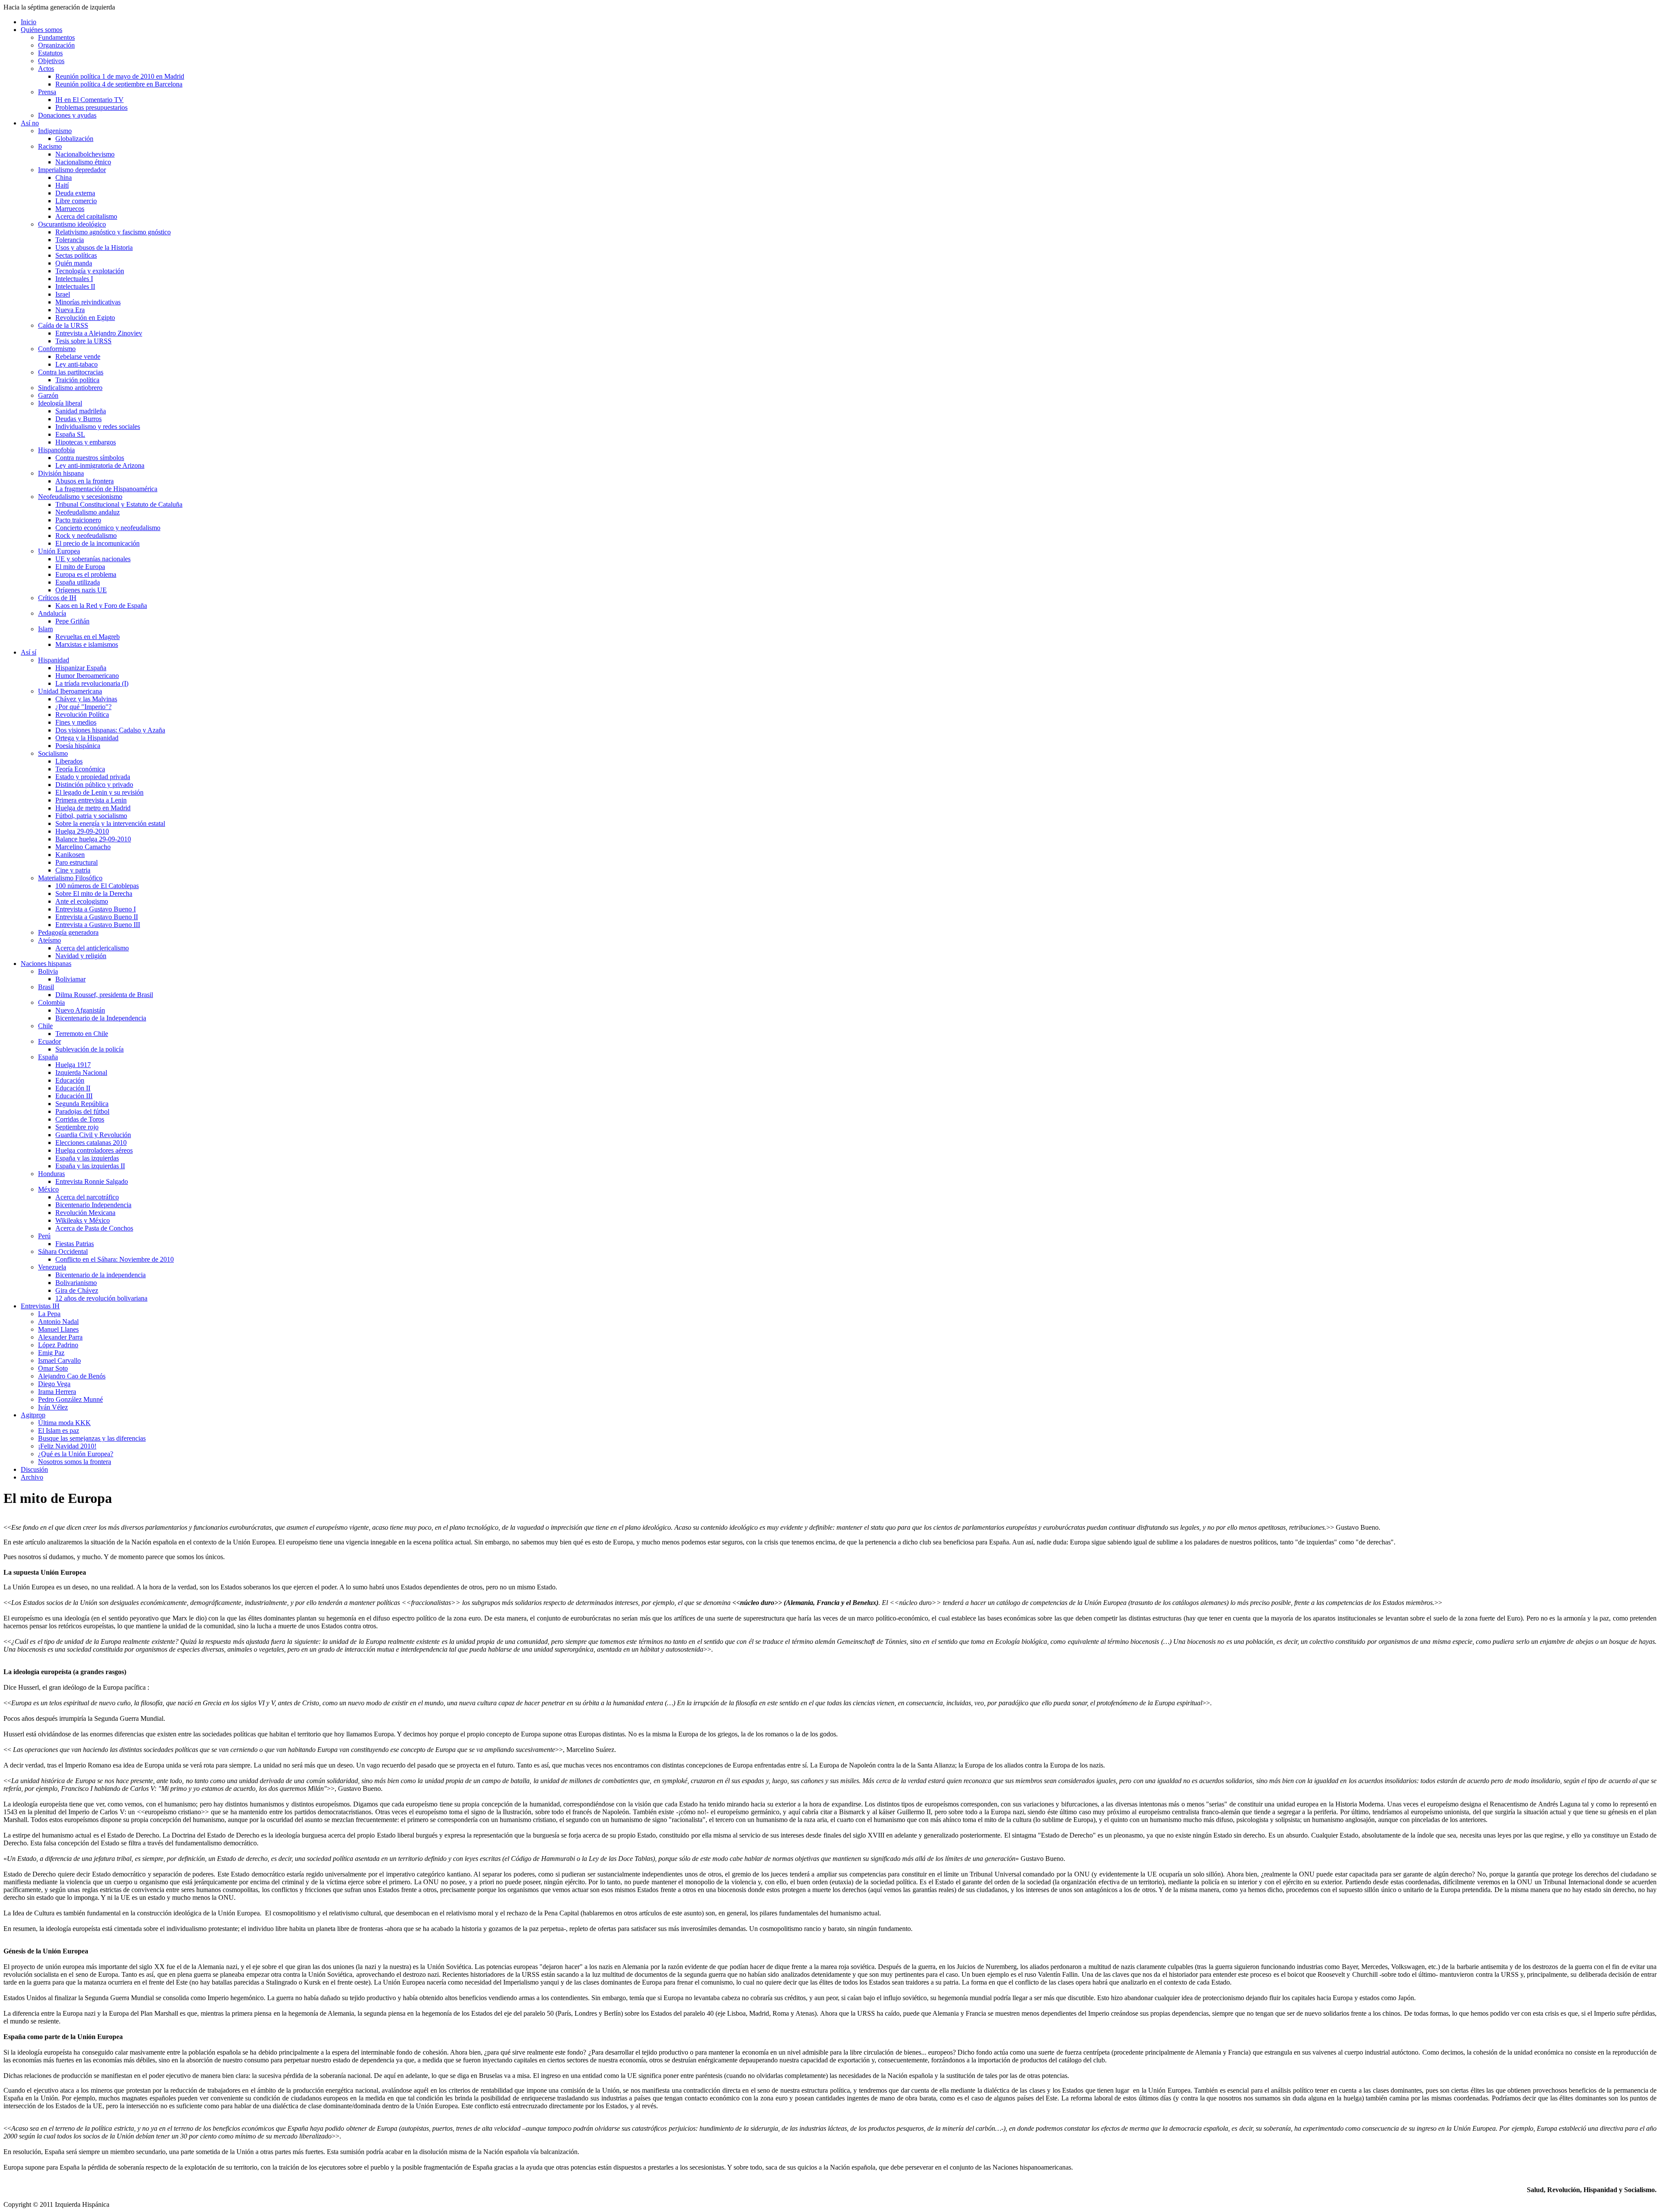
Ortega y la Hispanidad (87, 738)
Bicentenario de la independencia (101, 1275)
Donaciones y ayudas (67, 115)
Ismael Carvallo (59, 1360)
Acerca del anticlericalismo (92, 948)
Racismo (50, 146)
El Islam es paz (59, 1430)
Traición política (77, 380)
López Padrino (58, 1345)
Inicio (29, 22)
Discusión (34, 1469)
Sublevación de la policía (89, 1049)
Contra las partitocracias (71, 372)
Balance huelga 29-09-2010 (93, 839)
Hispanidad (54, 660)
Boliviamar (70, 979)
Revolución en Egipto (85, 318)
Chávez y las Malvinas (86, 699)
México (48, 1189)
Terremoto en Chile (82, 1034)
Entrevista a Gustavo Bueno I (96, 909)
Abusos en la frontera (85, 481)
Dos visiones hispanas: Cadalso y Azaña (110, 730)
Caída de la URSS (63, 325)
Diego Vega (54, 1384)
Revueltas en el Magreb (88, 637)
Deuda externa (75, 193)
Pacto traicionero (78, 520)
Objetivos (51, 61)
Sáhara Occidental (63, 1251)
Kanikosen (70, 855)
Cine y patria (73, 870)
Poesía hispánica (78, 746)
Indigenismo (55, 131)
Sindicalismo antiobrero (70, 388)
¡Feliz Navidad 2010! (67, 1446)
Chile (45, 1026)
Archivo (32, 1477)
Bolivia (48, 971)
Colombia (51, 1002)
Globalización (74, 139)
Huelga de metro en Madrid (93, 808)
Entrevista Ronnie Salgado (92, 1181)
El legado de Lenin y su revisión (99, 792)
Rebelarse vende (78, 356)
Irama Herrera (57, 1392)
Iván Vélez (53, 1407)
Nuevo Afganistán (80, 1010)
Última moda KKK (64, 1423)
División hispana (61, 473)
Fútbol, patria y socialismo (91, 816)
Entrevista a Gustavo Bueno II (97, 917)
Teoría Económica (80, 769)
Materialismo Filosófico (70, 878)
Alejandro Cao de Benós (72, 1376)
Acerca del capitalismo (86, 216)
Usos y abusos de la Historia (94, 248)
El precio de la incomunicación (97, 543)
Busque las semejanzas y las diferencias (92, 1438)
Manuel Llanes (58, 1329)
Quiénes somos (41, 30)
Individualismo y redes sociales (98, 427)
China (64, 177)
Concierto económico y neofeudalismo (108, 528)
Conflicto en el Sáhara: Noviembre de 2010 (115, 1259)
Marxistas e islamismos (87, 644)
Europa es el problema (86, 574)
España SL (70, 434)
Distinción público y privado (94, 785)
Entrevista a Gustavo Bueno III (98, 925)
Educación (70, 1080)
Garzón (48, 395)
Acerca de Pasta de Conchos (94, 1228)
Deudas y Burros (78, 419)
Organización (56, 45)
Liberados (69, 761)
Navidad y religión (81, 956)
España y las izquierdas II (90, 1166)
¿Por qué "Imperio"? (83, 707)
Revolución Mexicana (85, 1213)
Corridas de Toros (80, 1119)
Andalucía (52, 613)
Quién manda (74, 263)
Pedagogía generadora (68, 932)
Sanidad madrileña (81, 411)
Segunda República (82, 1104)
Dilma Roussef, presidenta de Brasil (104, 995)
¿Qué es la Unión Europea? (76, 1454)
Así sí (29, 652)
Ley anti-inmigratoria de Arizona (100, 465)
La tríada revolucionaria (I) (92, 683)
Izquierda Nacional (81, 1072)
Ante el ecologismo (82, 901)
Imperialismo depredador (72, 170)
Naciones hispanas (46, 964)
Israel (63, 294)
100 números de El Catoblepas (97, 886)
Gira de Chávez (77, 1290)
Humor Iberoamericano (87, 676)
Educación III (74, 1096)
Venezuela (52, 1267)
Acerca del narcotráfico (87, 1197)
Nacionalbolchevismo (85, 154)
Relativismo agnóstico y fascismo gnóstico (113, 232)
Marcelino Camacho (83, 847)
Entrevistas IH (40, 1306)
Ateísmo (49, 940)
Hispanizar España (81, 668)
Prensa (47, 92)
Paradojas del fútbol (82, 1111)
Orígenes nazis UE (81, 590)
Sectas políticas (76, 255)
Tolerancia (70, 240)
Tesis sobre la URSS (83, 341)
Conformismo (57, 349)
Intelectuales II (75, 286)
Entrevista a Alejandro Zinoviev (99, 333)
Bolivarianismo (76, 1283)
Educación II (73, 1088)
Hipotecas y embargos (86, 442)
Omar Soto (53, 1368)
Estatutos (50, 53)
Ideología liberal (60, 403)
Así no (30, 123)
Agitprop (33, 1415)
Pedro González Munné (70, 1399)
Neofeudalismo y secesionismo (80, 497)
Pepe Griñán (72, 621)
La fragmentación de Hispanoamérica (106, 489)
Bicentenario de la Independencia (101, 1018)
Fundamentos (56, 37)
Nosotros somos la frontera (75, 1462)
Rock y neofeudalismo (86, 535)
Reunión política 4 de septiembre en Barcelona (119, 84)
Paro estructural (77, 862)
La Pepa (49, 1314)
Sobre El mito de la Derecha (94, 893)
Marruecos (70, 209)
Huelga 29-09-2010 (82, 831)
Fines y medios (76, 722)
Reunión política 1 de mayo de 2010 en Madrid (120, 76)
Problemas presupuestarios (91, 107)
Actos (46, 69)
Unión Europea (59, 551)
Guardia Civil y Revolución (93, 1135)
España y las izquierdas (87, 1158)
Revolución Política (82, 714)
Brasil (46, 987)
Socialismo (53, 753)
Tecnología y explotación (90, 271)
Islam (45, 629)
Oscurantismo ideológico (72, 224)
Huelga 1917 (73, 1065)
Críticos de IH (57, 598)
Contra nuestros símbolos (90, 458)
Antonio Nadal (58, 1322)
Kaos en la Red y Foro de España (101, 606)
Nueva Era (70, 310)
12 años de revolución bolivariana (101, 1298)
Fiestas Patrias (75, 1244)
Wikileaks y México (83, 1220)
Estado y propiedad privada (93, 777)
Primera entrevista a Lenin (91, 800)
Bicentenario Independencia (93, 1205)
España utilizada (78, 582)
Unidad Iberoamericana (70, 691)
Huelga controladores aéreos (94, 1150)
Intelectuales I (74, 279)
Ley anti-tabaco (77, 364)
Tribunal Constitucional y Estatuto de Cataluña (119, 504)
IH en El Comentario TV (89, 100)
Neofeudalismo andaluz (88, 512)
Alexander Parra (60, 1337)
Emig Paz (51, 1353)
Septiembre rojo (77, 1127)
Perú (44, 1236)
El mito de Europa (80, 567)
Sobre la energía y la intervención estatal (110, 823)
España (48, 1057)
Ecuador (49, 1041)
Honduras (51, 1174)
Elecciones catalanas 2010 (91, 1143)
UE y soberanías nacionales (93, 559)
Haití (62, 185)
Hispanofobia (56, 450)
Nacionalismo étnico (83, 162)
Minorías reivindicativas (88, 302)
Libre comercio (76, 201)
